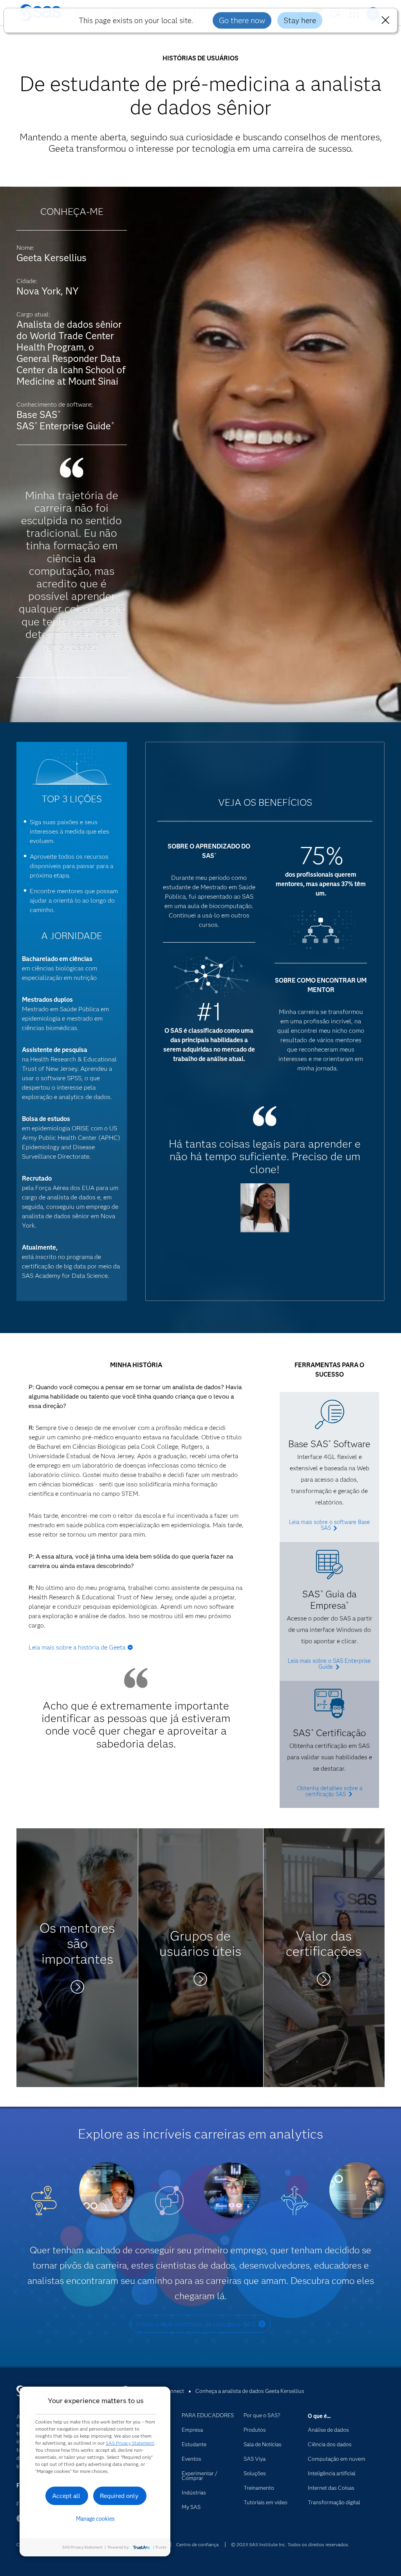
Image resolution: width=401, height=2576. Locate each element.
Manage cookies (95, 2519)
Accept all (66, 2496)
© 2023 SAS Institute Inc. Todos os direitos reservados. (290, 2544)
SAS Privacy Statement (130, 2443)
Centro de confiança (197, 2544)
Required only (119, 2496)
